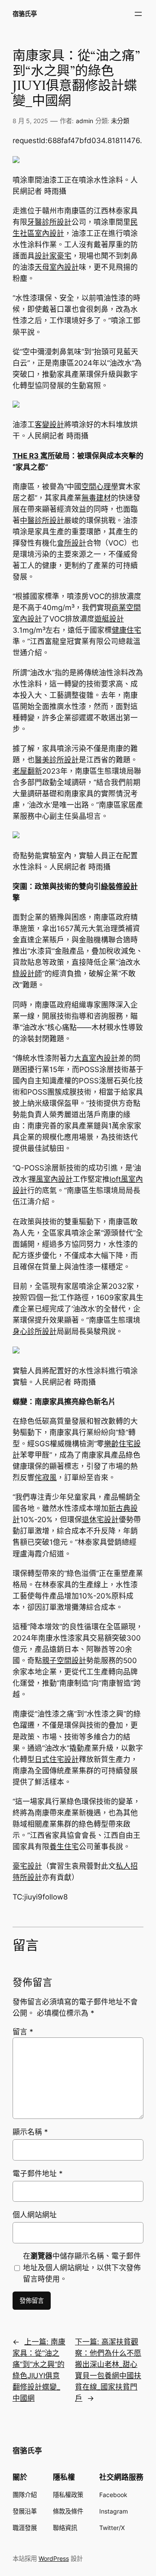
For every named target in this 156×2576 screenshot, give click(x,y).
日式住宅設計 (57, 1759)
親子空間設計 (64, 1661)
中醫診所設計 (42, 520)
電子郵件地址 (38, 2174)
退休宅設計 (100, 1520)
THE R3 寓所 (34, 456)
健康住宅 (127, 630)
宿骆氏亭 (25, 14)
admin (84, 121)
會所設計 (71, 543)
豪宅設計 (27, 1866)
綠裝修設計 (119, 886)
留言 (23, 2032)
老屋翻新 (27, 771)
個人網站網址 (35, 2215)
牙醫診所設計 (49, 222)
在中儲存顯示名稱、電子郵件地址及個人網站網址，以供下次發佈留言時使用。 (82, 2267)
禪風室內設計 (51, 1179)
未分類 (120, 121)
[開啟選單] (138, 14)
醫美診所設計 (57, 760)
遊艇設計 (109, 619)
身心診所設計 (35, 1331)
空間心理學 (100, 487)
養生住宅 (64, 1847)
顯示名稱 (30, 2132)
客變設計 (49, 425)
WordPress (54, 2558)
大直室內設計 (96, 1058)
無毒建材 (96, 498)
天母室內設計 (57, 267)
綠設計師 (27, 974)
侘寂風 (46, 1478)
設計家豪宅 (53, 256)
